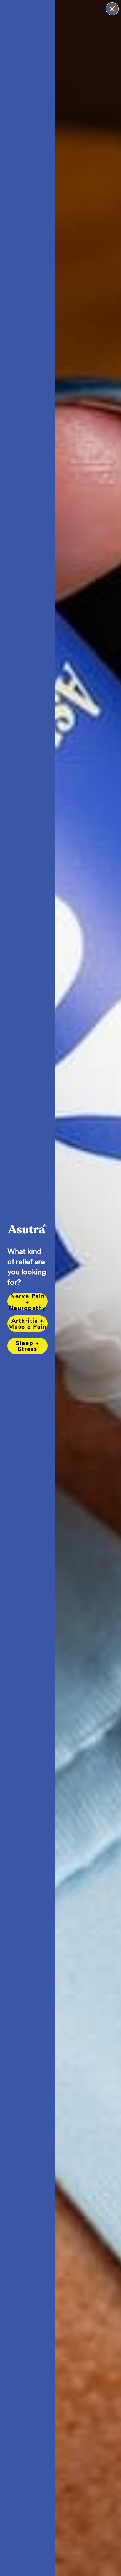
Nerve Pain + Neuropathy (27, 1301)
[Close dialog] (112, 9)
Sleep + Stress (27, 1346)
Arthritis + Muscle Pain (27, 1324)
